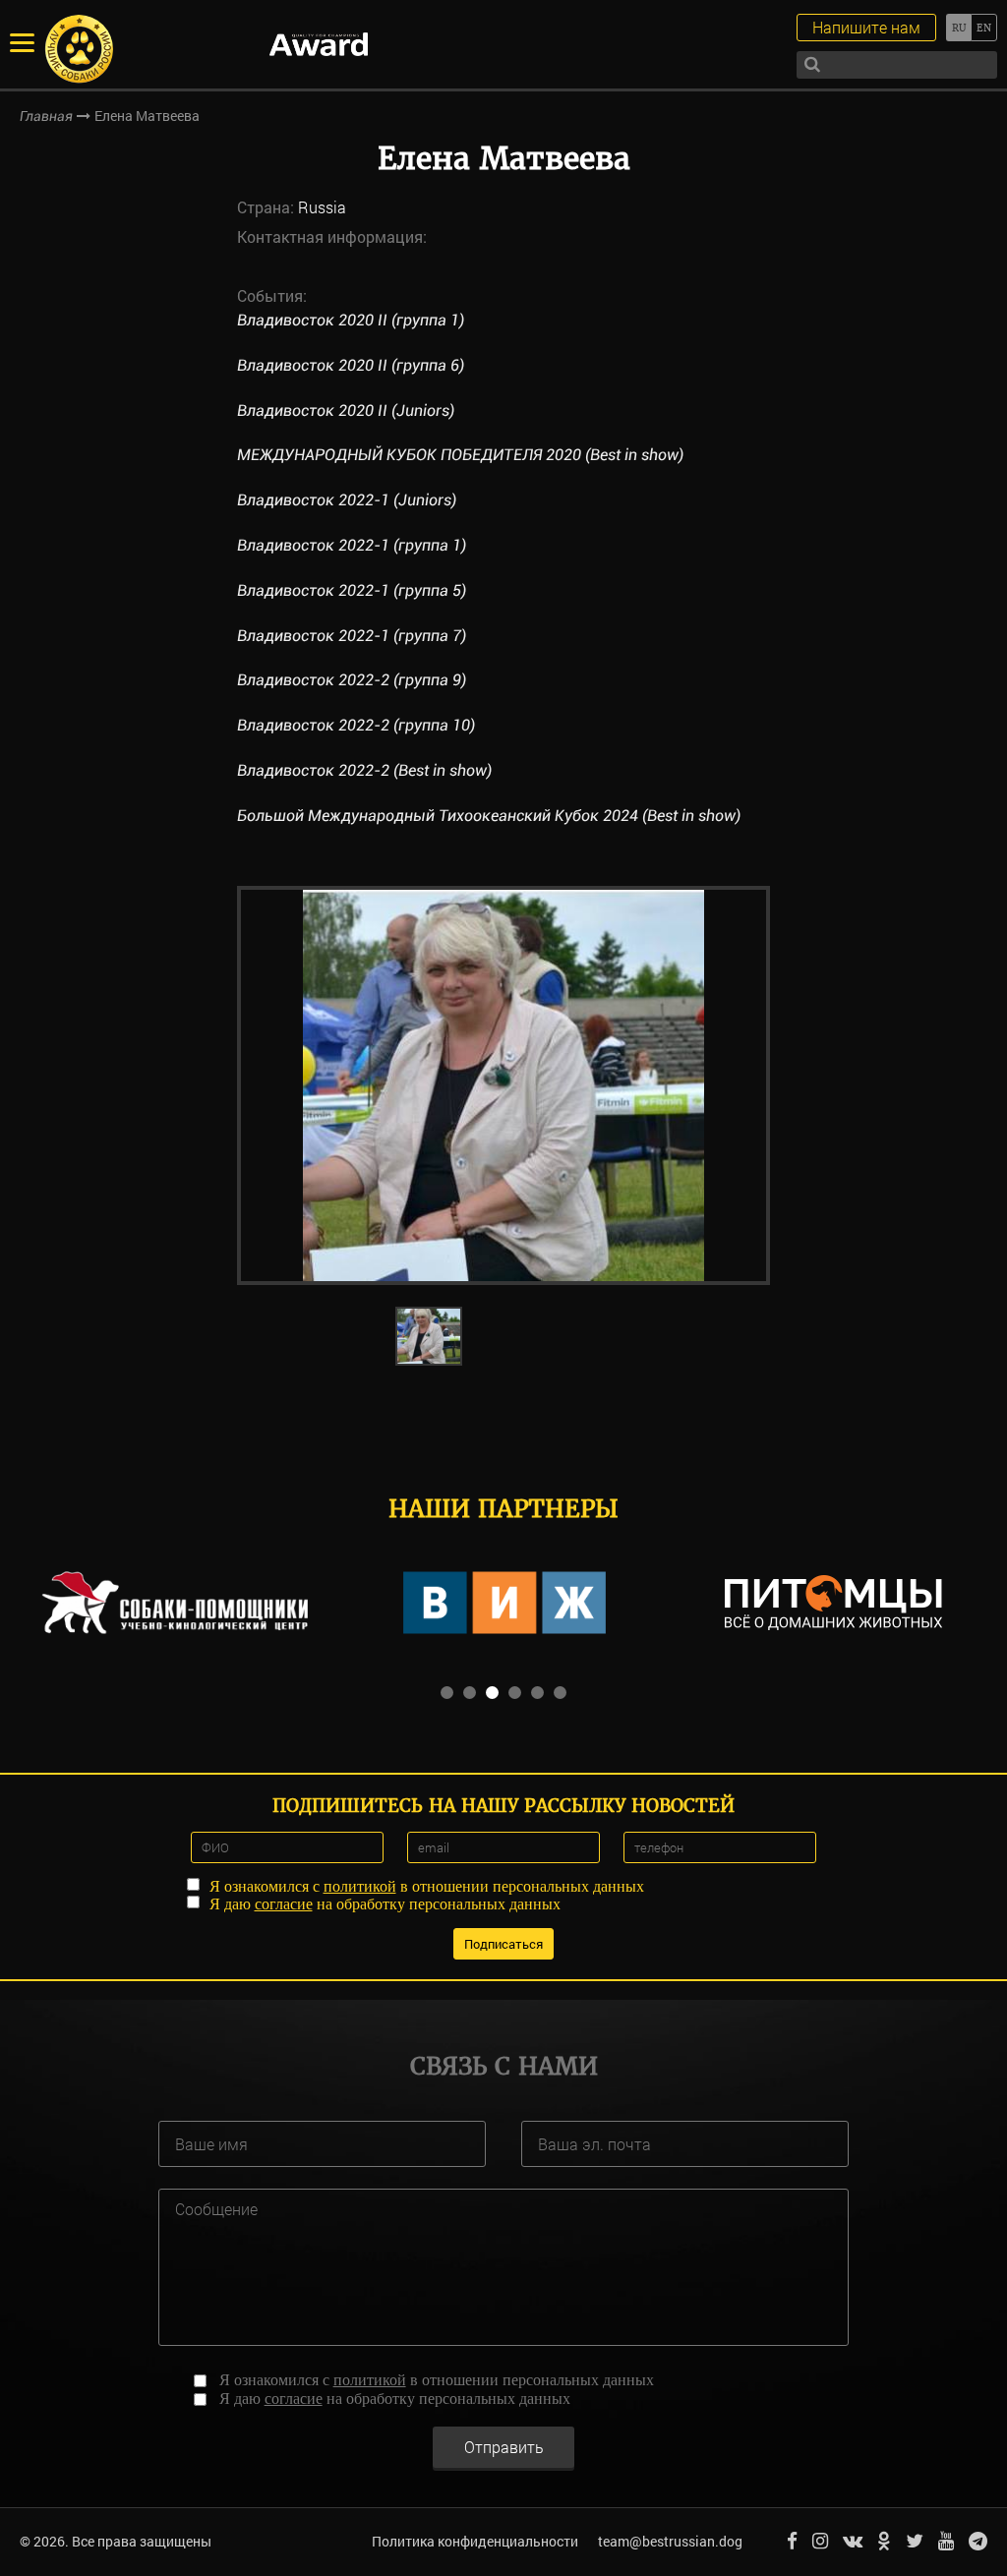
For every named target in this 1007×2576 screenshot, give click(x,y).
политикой (360, 1886)
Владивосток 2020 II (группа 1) (351, 320)
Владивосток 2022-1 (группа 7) (352, 636)
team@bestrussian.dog (670, 2541)
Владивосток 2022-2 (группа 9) (352, 680)
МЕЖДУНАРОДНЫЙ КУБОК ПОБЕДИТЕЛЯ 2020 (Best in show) (460, 455)
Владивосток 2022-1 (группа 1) (352, 545)
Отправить (504, 2447)
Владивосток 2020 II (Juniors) (346, 410)
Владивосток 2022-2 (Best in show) (364, 770)
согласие (284, 1904)
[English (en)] (984, 28)
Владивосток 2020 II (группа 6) (351, 365)
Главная (46, 116)
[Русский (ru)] (958, 28)
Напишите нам (866, 27)
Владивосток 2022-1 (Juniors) (347, 500)
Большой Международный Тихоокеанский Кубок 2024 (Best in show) (489, 816)
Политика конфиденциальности (475, 2541)
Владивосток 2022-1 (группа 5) (352, 590)
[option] (503, 1085)
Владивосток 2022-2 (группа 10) (356, 725)
